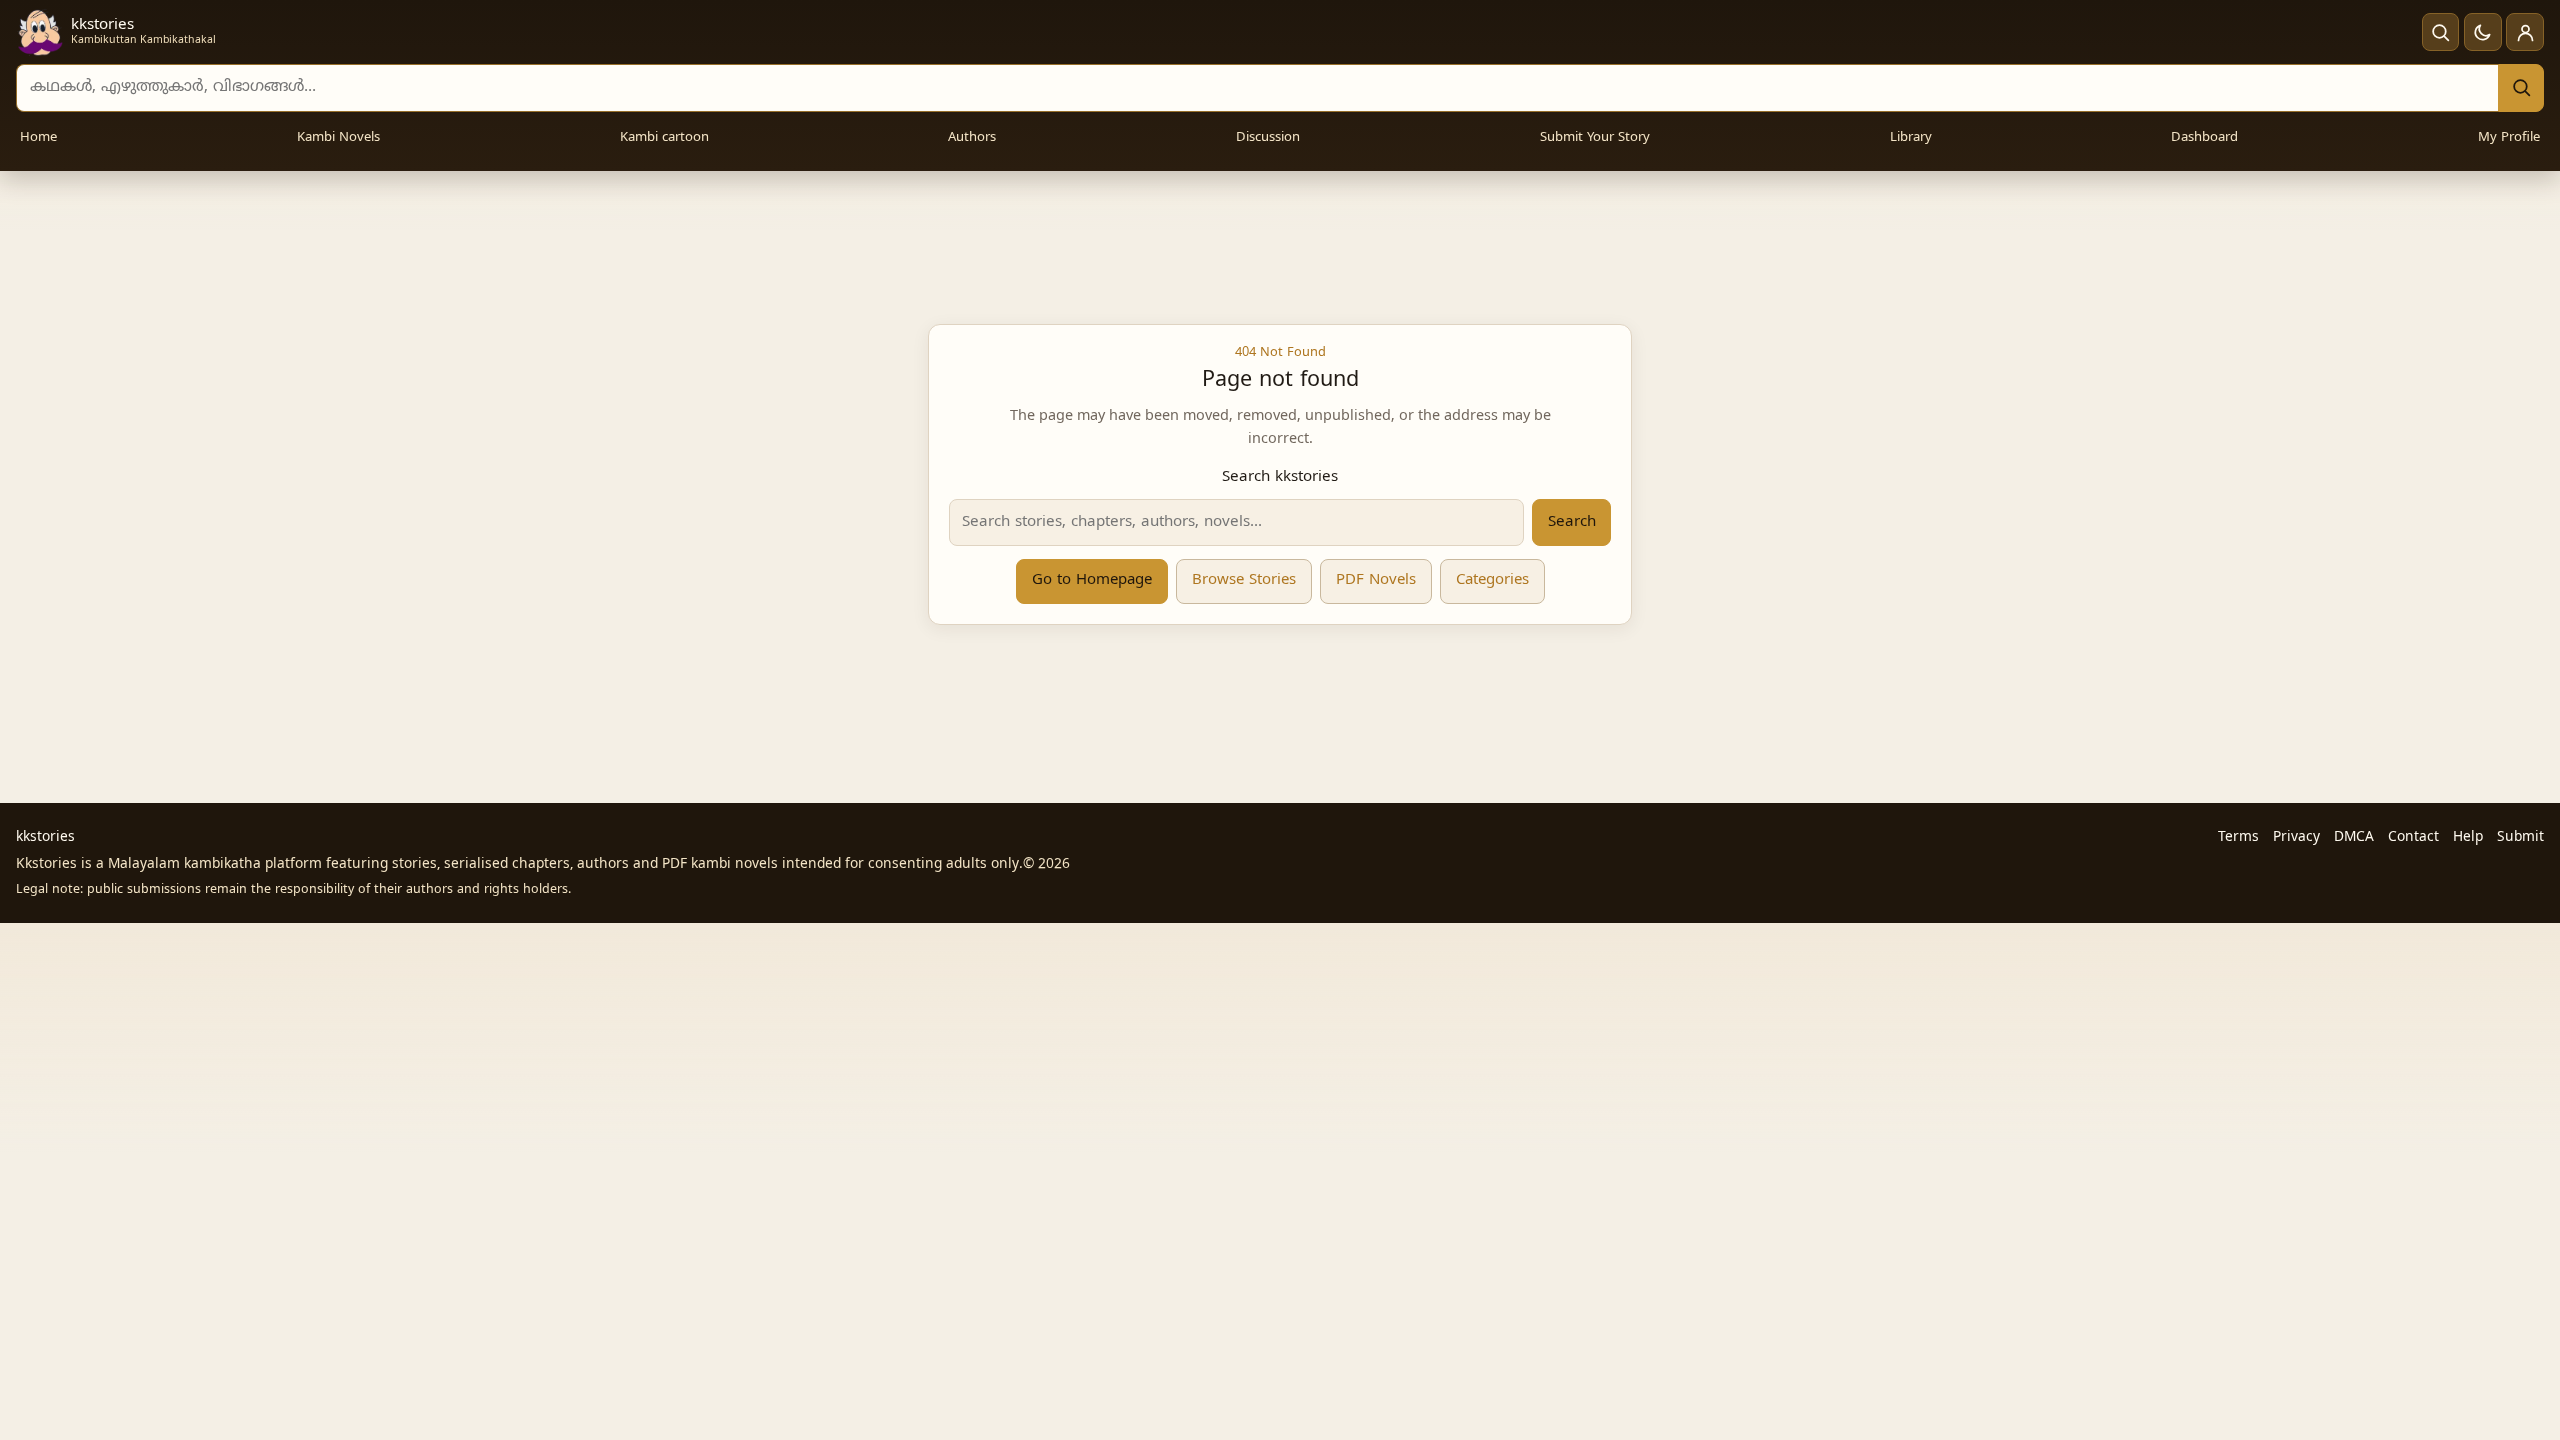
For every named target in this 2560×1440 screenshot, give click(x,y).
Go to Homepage (1092, 580)
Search (1572, 522)
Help (2468, 837)
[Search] (2521, 88)
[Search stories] (2441, 32)
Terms (2238, 837)
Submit (2520, 837)
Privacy (2296, 837)
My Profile (2509, 138)
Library (1911, 138)
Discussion (1268, 138)
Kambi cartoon (664, 138)
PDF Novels (1376, 580)
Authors (972, 138)
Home (38, 138)
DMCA (2354, 837)
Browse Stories (1244, 580)
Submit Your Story (1595, 138)
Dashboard (2204, 138)
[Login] (2525, 32)
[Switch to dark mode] (2483, 32)
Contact (2413, 837)
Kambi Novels (338, 138)
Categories (1492, 580)
